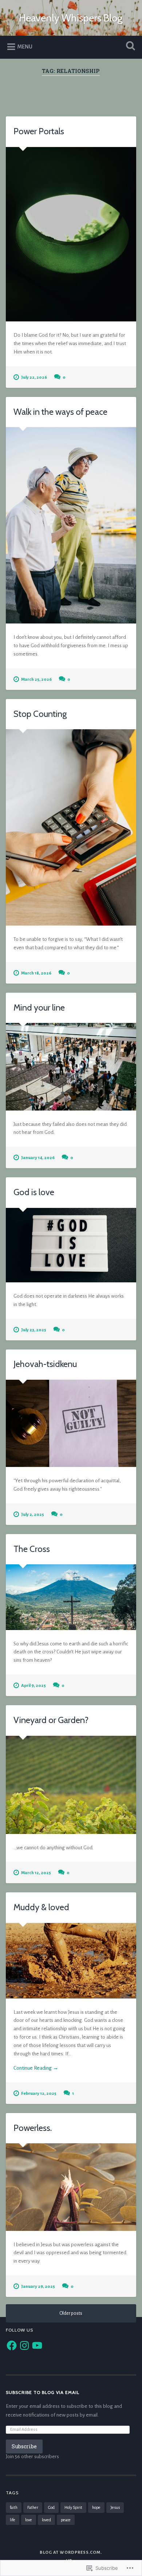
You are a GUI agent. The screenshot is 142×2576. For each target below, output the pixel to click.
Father (33, 2507)
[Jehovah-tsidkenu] (71, 1423)
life (13, 2520)
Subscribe (24, 2446)
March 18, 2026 (36, 973)
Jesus (115, 2507)
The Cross (32, 1549)
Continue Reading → (36, 2068)
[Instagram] (24, 2345)
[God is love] (71, 1245)
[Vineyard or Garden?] (71, 1785)
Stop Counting (40, 714)
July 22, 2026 (34, 377)
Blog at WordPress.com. (71, 2552)
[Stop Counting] (71, 827)
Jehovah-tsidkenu (45, 1364)
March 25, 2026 (36, 679)
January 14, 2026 (38, 1158)
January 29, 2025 (38, 2287)
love (29, 2520)
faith (14, 2507)
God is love (34, 1192)
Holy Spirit (73, 2507)
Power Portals (39, 131)
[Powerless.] (71, 2187)
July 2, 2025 (33, 1515)
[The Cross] (71, 1597)
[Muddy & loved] (71, 1961)
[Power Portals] (71, 234)
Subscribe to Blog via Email (43, 2392)
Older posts (71, 2313)
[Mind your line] (71, 1067)
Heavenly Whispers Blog (71, 18)
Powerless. (33, 2128)
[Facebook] (12, 2345)
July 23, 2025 (34, 1330)
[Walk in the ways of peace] (71, 525)
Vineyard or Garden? (51, 1720)
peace (66, 2520)
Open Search (129, 47)
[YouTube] (37, 2345)
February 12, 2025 (39, 2094)
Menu (25, 47)
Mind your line (39, 1007)
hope (96, 2507)
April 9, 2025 (33, 1686)
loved (46, 2520)
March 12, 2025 (36, 1873)
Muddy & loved (41, 1907)
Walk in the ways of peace (60, 412)
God (51, 2507)
